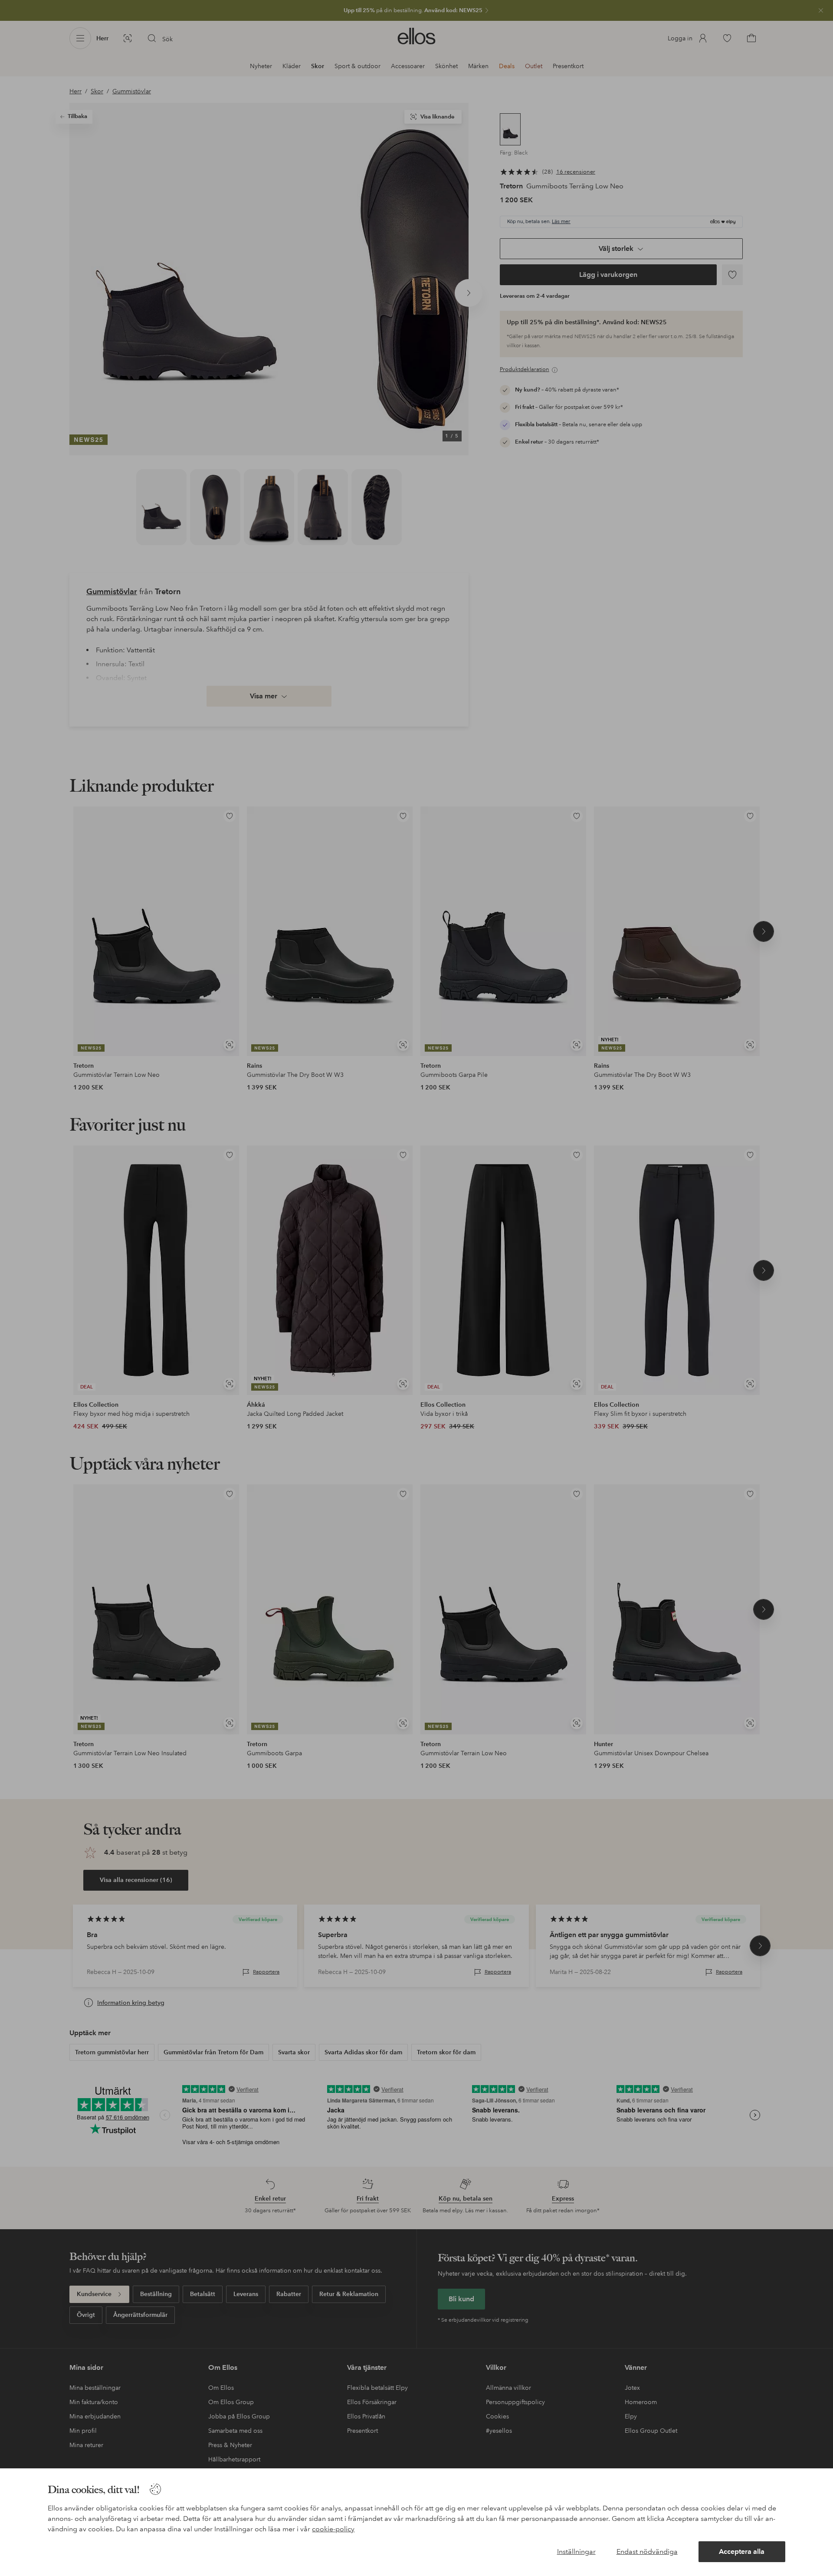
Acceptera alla (742, 2551)
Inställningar (576, 2551)
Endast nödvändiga (647, 2551)
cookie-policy (333, 2529)
